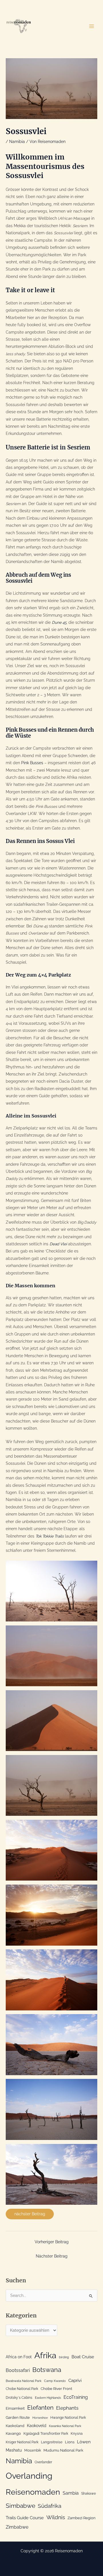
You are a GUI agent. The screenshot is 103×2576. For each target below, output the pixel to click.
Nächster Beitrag (52, 2256)
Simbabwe (20, 2506)
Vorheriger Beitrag (52, 2242)
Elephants (67, 2408)
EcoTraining (76, 2397)
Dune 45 (59, 622)
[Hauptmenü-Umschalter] (92, 26)
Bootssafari (18, 2370)
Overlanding (29, 2476)
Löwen (84, 2442)
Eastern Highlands (48, 2398)
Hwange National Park (68, 2418)
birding (64, 2357)
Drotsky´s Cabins (19, 2398)
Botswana (47, 2370)
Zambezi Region (82, 2518)
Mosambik (33, 2450)
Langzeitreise (52, 2442)
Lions (70, 2442)
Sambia (71, 2493)
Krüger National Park (22, 2442)
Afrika (45, 2355)
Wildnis (56, 2517)
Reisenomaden (33, 2492)
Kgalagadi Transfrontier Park (46, 2434)
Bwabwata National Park (24, 2381)
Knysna (77, 2434)
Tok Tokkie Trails (50, 1536)
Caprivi (75, 2381)
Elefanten (40, 2407)
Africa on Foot (19, 2357)
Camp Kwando (55, 2381)
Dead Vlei (58, 1244)
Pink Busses (32, 763)
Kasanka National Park (65, 2426)
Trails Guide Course (25, 2518)
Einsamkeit (15, 2408)
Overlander (43, 2462)
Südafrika (49, 2506)
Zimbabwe (17, 2527)
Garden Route (18, 2417)
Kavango (13, 2433)
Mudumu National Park (63, 2450)
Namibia (17, 142)
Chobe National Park (22, 2389)
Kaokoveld (37, 2426)
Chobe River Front (56, 2389)
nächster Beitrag (30, 2214)
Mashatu (14, 2450)
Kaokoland (15, 2426)
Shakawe (89, 2494)
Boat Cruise (83, 2357)
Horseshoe (40, 2418)
